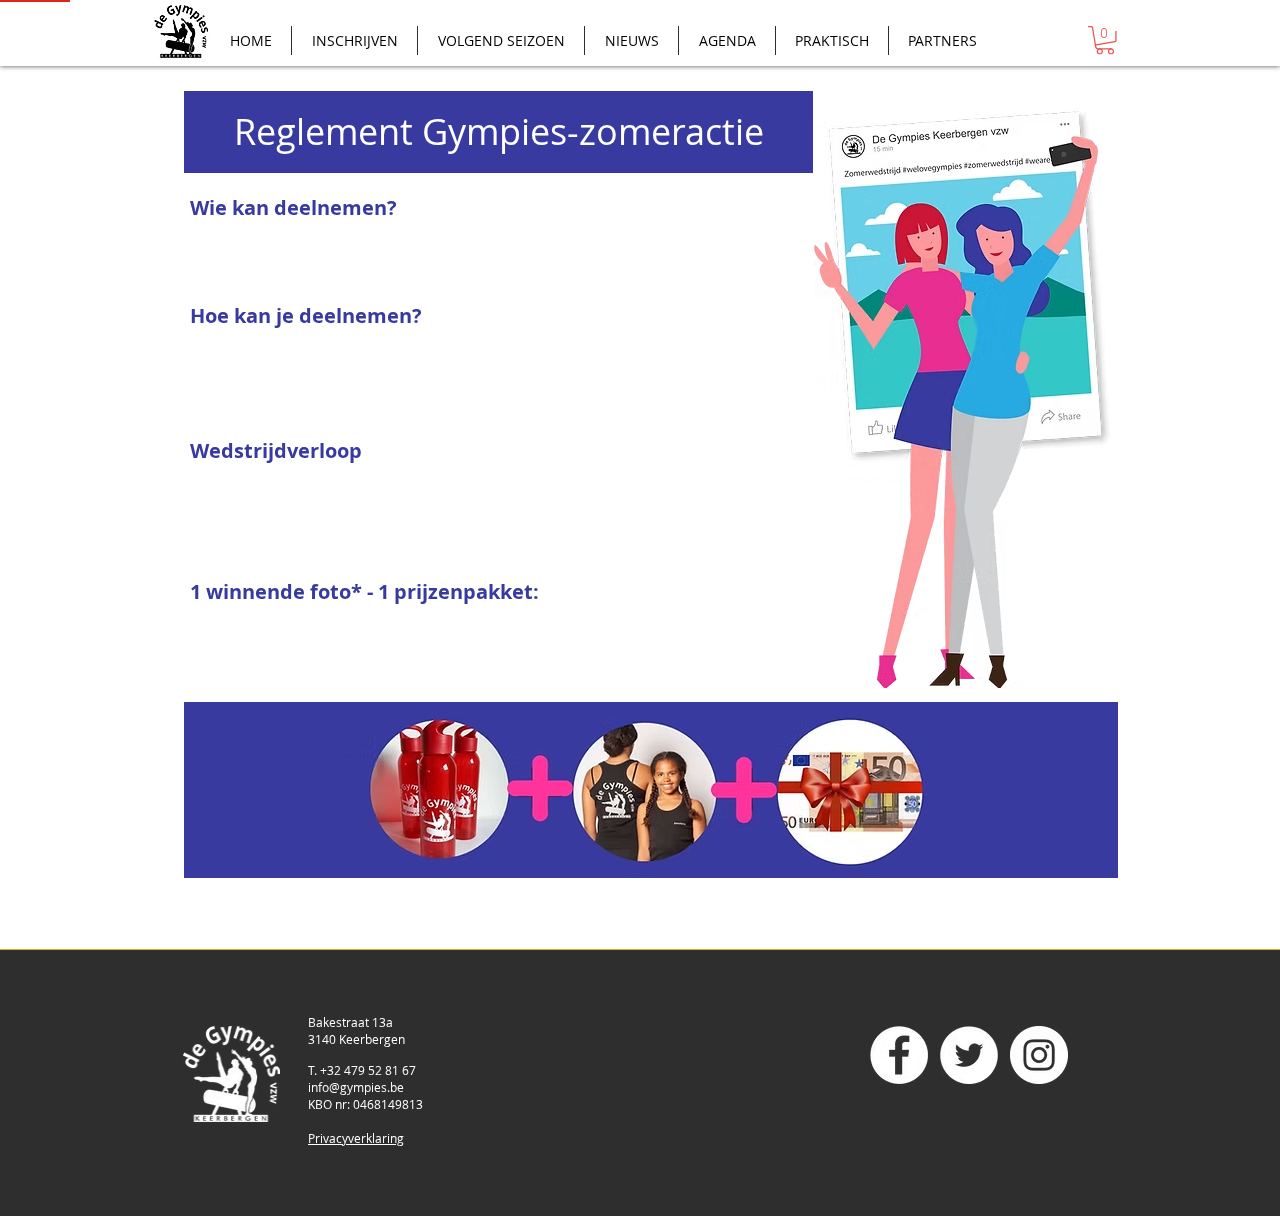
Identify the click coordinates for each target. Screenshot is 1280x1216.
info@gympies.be (356, 1087)
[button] (1105, 40)
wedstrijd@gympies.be (457, 370)
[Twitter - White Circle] (969, 1055)
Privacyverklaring (356, 1138)
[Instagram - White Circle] (1039, 1055)
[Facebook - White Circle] (899, 1055)
